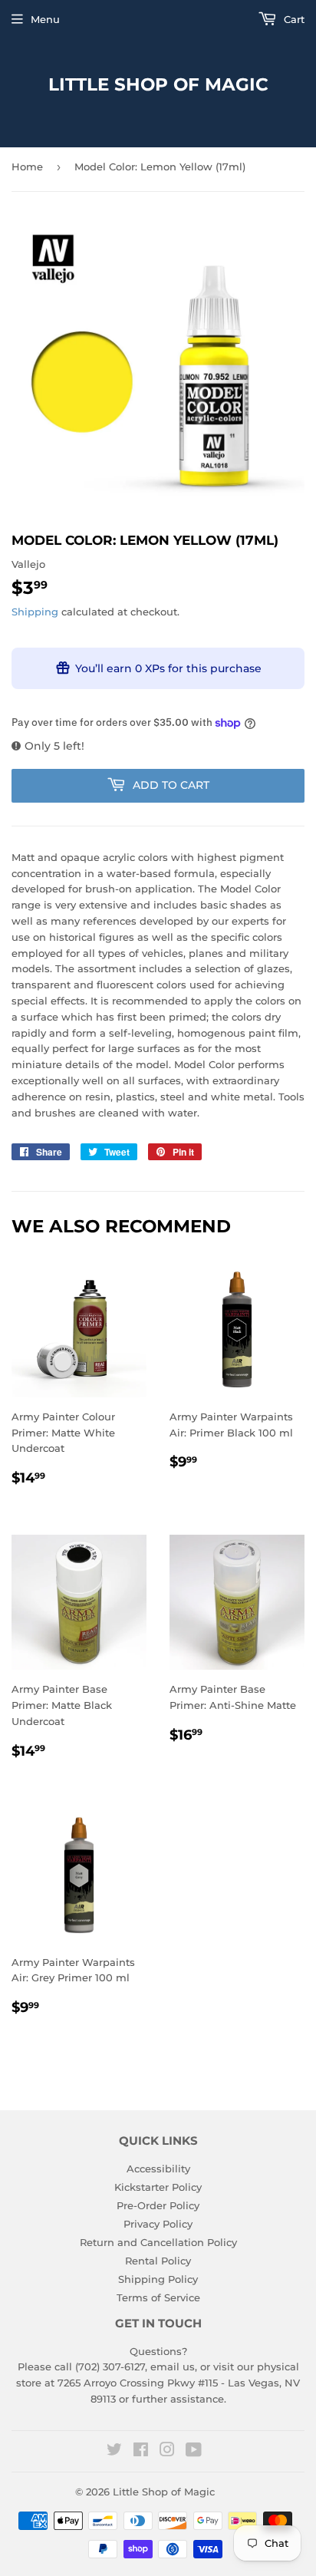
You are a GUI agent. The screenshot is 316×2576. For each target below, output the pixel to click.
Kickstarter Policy (158, 2187)
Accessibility (158, 2169)
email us (173, 2367)
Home (27, 167)
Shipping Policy (158, 2279)
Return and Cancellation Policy (158, 2242)
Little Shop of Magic (158, 84)
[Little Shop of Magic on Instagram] (167, 2452)
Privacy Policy (158, 2224)
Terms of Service (158, 2297)
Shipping (35, 612)
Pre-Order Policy (158, 2205)
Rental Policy (158, 2261)
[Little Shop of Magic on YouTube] (194, 2452)
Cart (293, 19)
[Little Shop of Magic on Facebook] (141, 2452)
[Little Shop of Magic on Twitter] (114, 2452)
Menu (45, 19)
